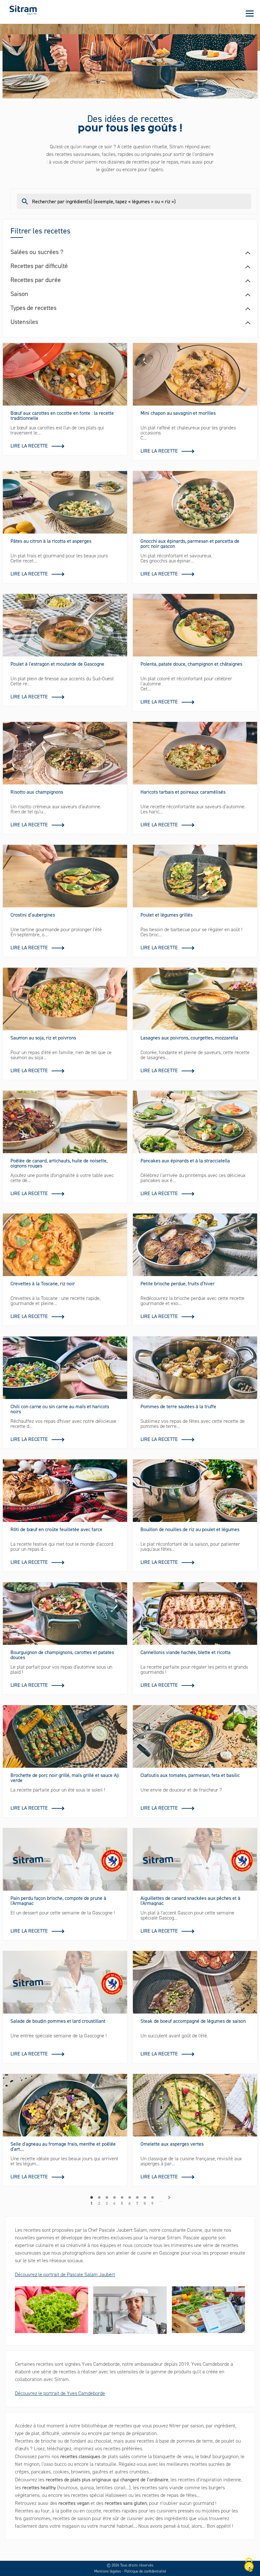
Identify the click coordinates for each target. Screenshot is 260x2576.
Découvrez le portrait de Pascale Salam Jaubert (65, 2274)
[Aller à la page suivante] (169, 2197)
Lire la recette (29, 446)
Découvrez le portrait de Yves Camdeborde (60, 2393)
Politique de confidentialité (145, 2571)
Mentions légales (108, 2571)
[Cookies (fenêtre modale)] (249, 2565)
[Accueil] (23, 10)
